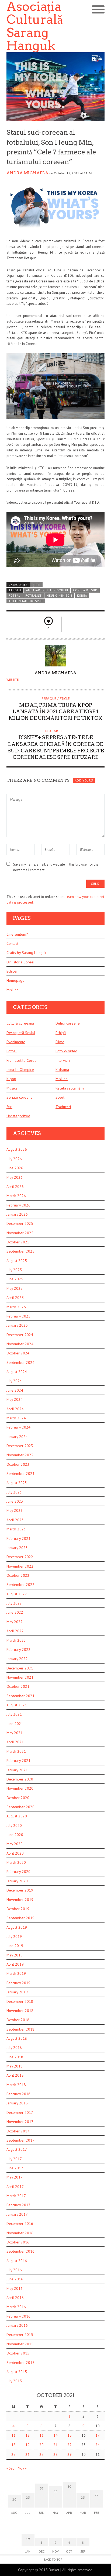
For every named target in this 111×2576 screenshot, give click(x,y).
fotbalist (34, 596)
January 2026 (17, 1214)
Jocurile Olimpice (20, 1070)
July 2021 (14, 1714)
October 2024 (18, 1353)
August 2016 (17, 2261)
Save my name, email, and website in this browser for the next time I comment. (56, 867)
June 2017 (15, 2168)
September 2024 (20, 1363)
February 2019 (18, 1983)
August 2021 (17, 1705)
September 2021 (20, 1696)
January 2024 (17, 1437)
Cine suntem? (17, 934)
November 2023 (20, 1455)
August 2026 (17, 1149)
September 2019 (20, 1918)
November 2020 (20, 1788)
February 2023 (18, 1538)
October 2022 (18, 1575)
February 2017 (18, 2205)
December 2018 (20, 2001)
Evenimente (16, 1042)
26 (27, 2454)
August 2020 (17, 1816)
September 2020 (20, 1807)
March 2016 (16, 2307)
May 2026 (15, 1177)
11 (13, 2435)
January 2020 (17, 1881)
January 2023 (17, 1548)
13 (41, 2435)
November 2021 (20, 1677)
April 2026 (15, 1187)
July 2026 (14, 1159)
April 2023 (15, 1520)
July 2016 (14, 2270)
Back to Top (53, 2559)
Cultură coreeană (20, 1023)
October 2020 (18, 1798)
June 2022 (15, 1612)
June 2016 (15, 2279)
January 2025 (17, 1325)
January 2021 (17, 1770)
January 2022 (17, 1659)
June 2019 (15, 1946)
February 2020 (18, 1872)
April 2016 (15, 2298)
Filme (60, 1042)
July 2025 (14, 1270)
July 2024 (14, 1381)
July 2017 (14, 2159)
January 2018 (17, 2103)
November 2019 (20, 1900)
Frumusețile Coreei (22, 1060)
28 (55, 2454)
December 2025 (20, 1223)
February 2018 (18, 2094)
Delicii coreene (68, 1023)
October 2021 (18, 1686)
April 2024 (15, 1409)
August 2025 (17, 1261)
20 (41, 2445)
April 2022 (15, 1631)
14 (55, 2435)
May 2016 (15, 2288)
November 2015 (20, 2344)
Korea (82, 596)
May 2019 (15, 1955)
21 (55, 2445)
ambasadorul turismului (47, 590)
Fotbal (12, 1051)
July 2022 (14, 1603)
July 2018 (14, 2048)
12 (27, 2435)
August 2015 (17, 2372)
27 (41, 2454)
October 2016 (18, 2242)
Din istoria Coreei (20, 962)
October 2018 (18, 2020)
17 (98, 2435)
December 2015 (20, 2335)
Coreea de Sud (85, 590)
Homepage (15, 980)
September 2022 (20, 1585)
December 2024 (20, 1335)
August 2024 (17, 1372)
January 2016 (17, 2325)
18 (13, 2445)
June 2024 (15, 1390)
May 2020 (15, 1844)
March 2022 (16, 1640)
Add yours (84, 780)
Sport (60, 1097)
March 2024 (16, 1418)
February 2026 (18, 1205)
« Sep (11, 2468)
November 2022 (20, 1566)
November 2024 (20, 1344)
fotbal (14, 596)
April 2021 (15, 1742)
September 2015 (20, 2363)
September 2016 (20, 2251)
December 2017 (20, 2112)
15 (70, 2435)
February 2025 (18, 1316)
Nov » (22, 2468)
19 (27, 2445)
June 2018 (15, 2057)
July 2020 (14, 1825)
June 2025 (15, 1279)
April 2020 (15, 1853)
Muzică (12, 1088)
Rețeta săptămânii (70, 1088)
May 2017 (15, 2177)
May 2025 (15, 1288)
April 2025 (15, 1298)
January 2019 (17, 1992)
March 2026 (16, 1196)
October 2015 (18, 2353)
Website (13, 680)
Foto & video (66, 1051)
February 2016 (18, 2316)
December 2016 (20, 2224)
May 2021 (15, 1733)
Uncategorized (18, 1116)
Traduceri (63, 1107)
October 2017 (18, 2131)
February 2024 (18, 1427)
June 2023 (15, 1501)
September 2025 (20, 1251)
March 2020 (16, 1862)
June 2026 (15, 1168)
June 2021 (15, 1724)
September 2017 (20, 2140)
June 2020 (15, 1835)
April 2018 (15, 2075)
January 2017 (17, 2214)
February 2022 (18, 1650)
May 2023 (15, 1510)
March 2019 (16, 1973)
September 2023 (20, 1474)
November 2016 (20, 2233)
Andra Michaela (27, 173)
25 (13, 2454)
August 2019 (17, 1927)
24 (98, 2445)
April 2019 (15, 1964)
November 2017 (20, 2122)
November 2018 (20, 2011)
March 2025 (16, 1307)
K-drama (62, 1070)
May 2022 (15, 1622)
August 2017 (17, 2149)
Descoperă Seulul (21, 1033)
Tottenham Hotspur (26, 601)
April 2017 (15, 2187)
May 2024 (15, 1399)
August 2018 (17, 2038)
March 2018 (16, 2085)
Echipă (12, 971)
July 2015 (14, 2381)
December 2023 (20, 1446)
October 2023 (18, 1464)
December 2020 (20, 1779)
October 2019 (18, 1909)
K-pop (11, 1079)
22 (70, 2445)
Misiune (13, 990)
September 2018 (20, 2029)
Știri (37, 585)
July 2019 (14, 1937)
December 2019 (20, 1890)
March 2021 (16, 1751)
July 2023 (14, 1492)
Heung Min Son (59, 596)
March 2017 (16, 2196)
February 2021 (18, 1761)
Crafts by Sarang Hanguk (26, 953)
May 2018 (15, 2066)
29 (70, 2454)
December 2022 (20, 1557)
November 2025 (20, 1233)
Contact (12, 943)
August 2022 (17, 1594)
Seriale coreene (20, 1097)
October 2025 (18, 1242)
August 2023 (17, 1483)
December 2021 (20, 1668)
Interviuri (63, 1060)
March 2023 (16, 1529)
